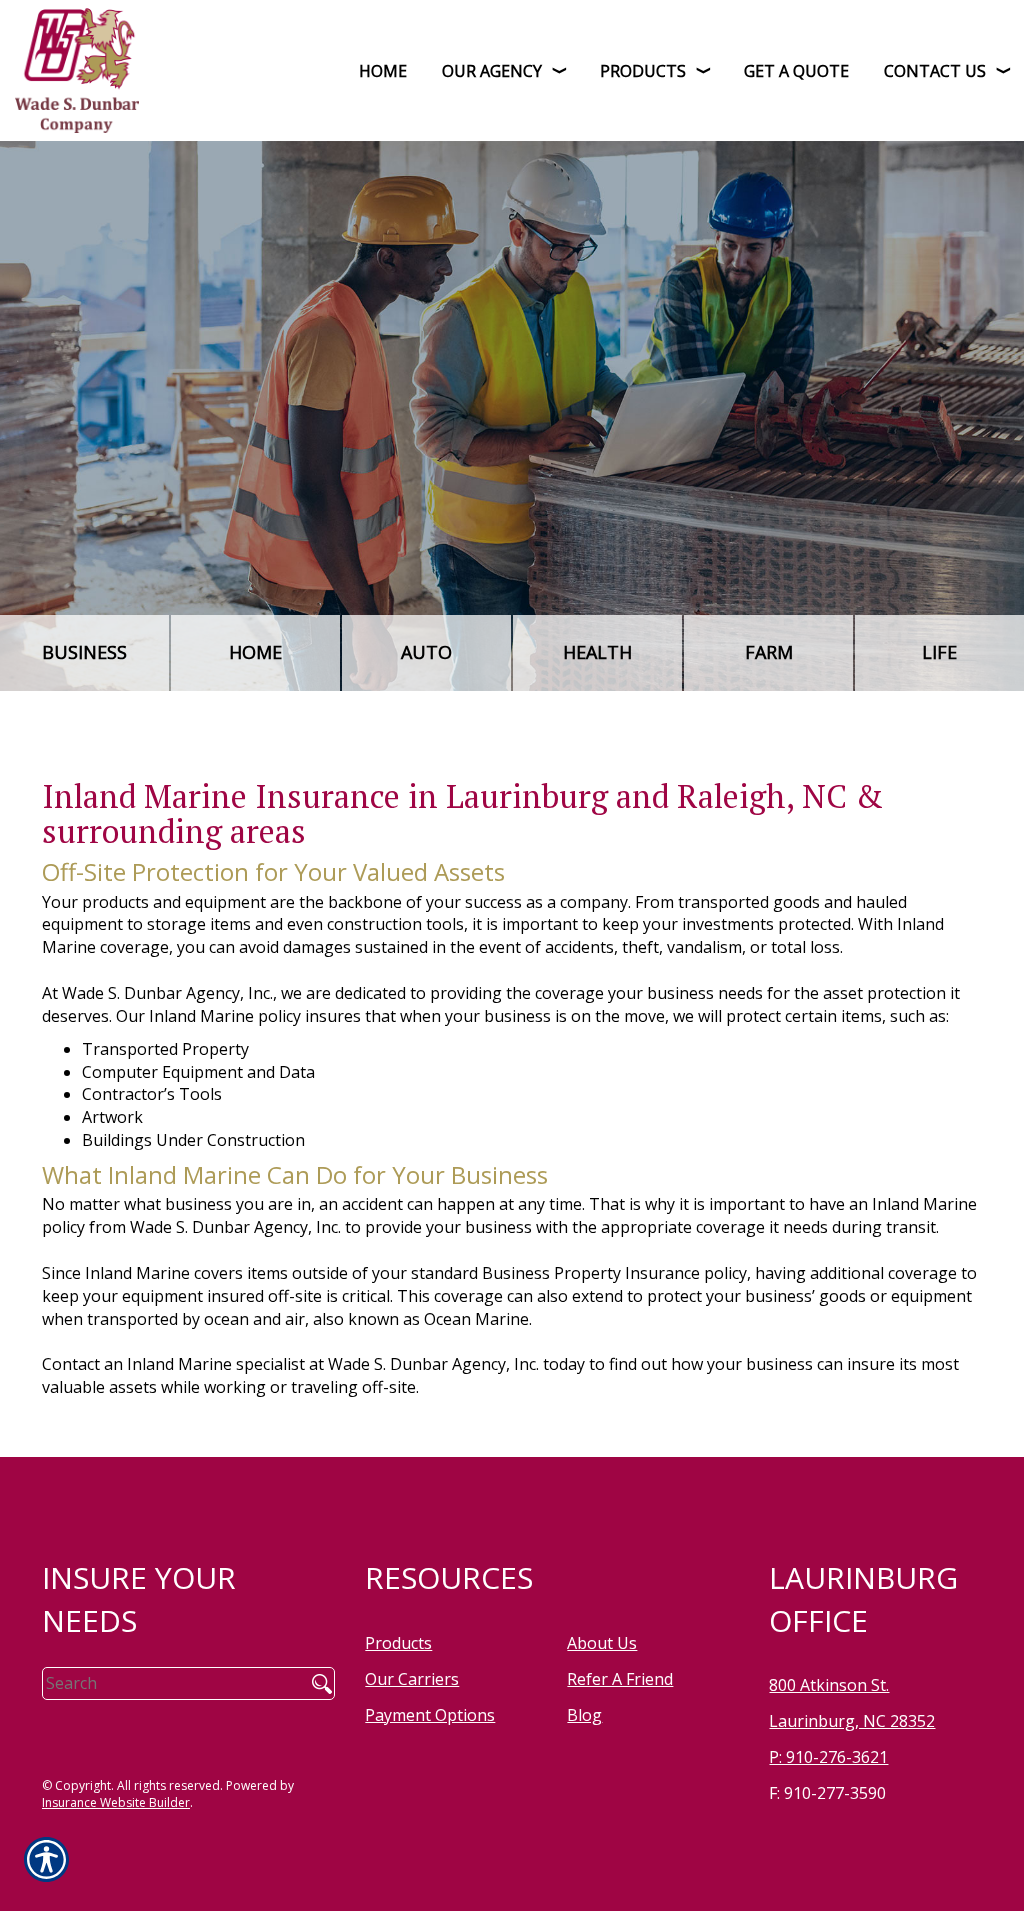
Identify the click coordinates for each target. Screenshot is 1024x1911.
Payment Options (430, 1715)
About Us (602, 1643)
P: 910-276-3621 (828, 1757)
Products (398, 1643)
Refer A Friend (620, 1679)
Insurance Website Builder (116, 1802)
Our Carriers (412, 1679)
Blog (584, 1715)
